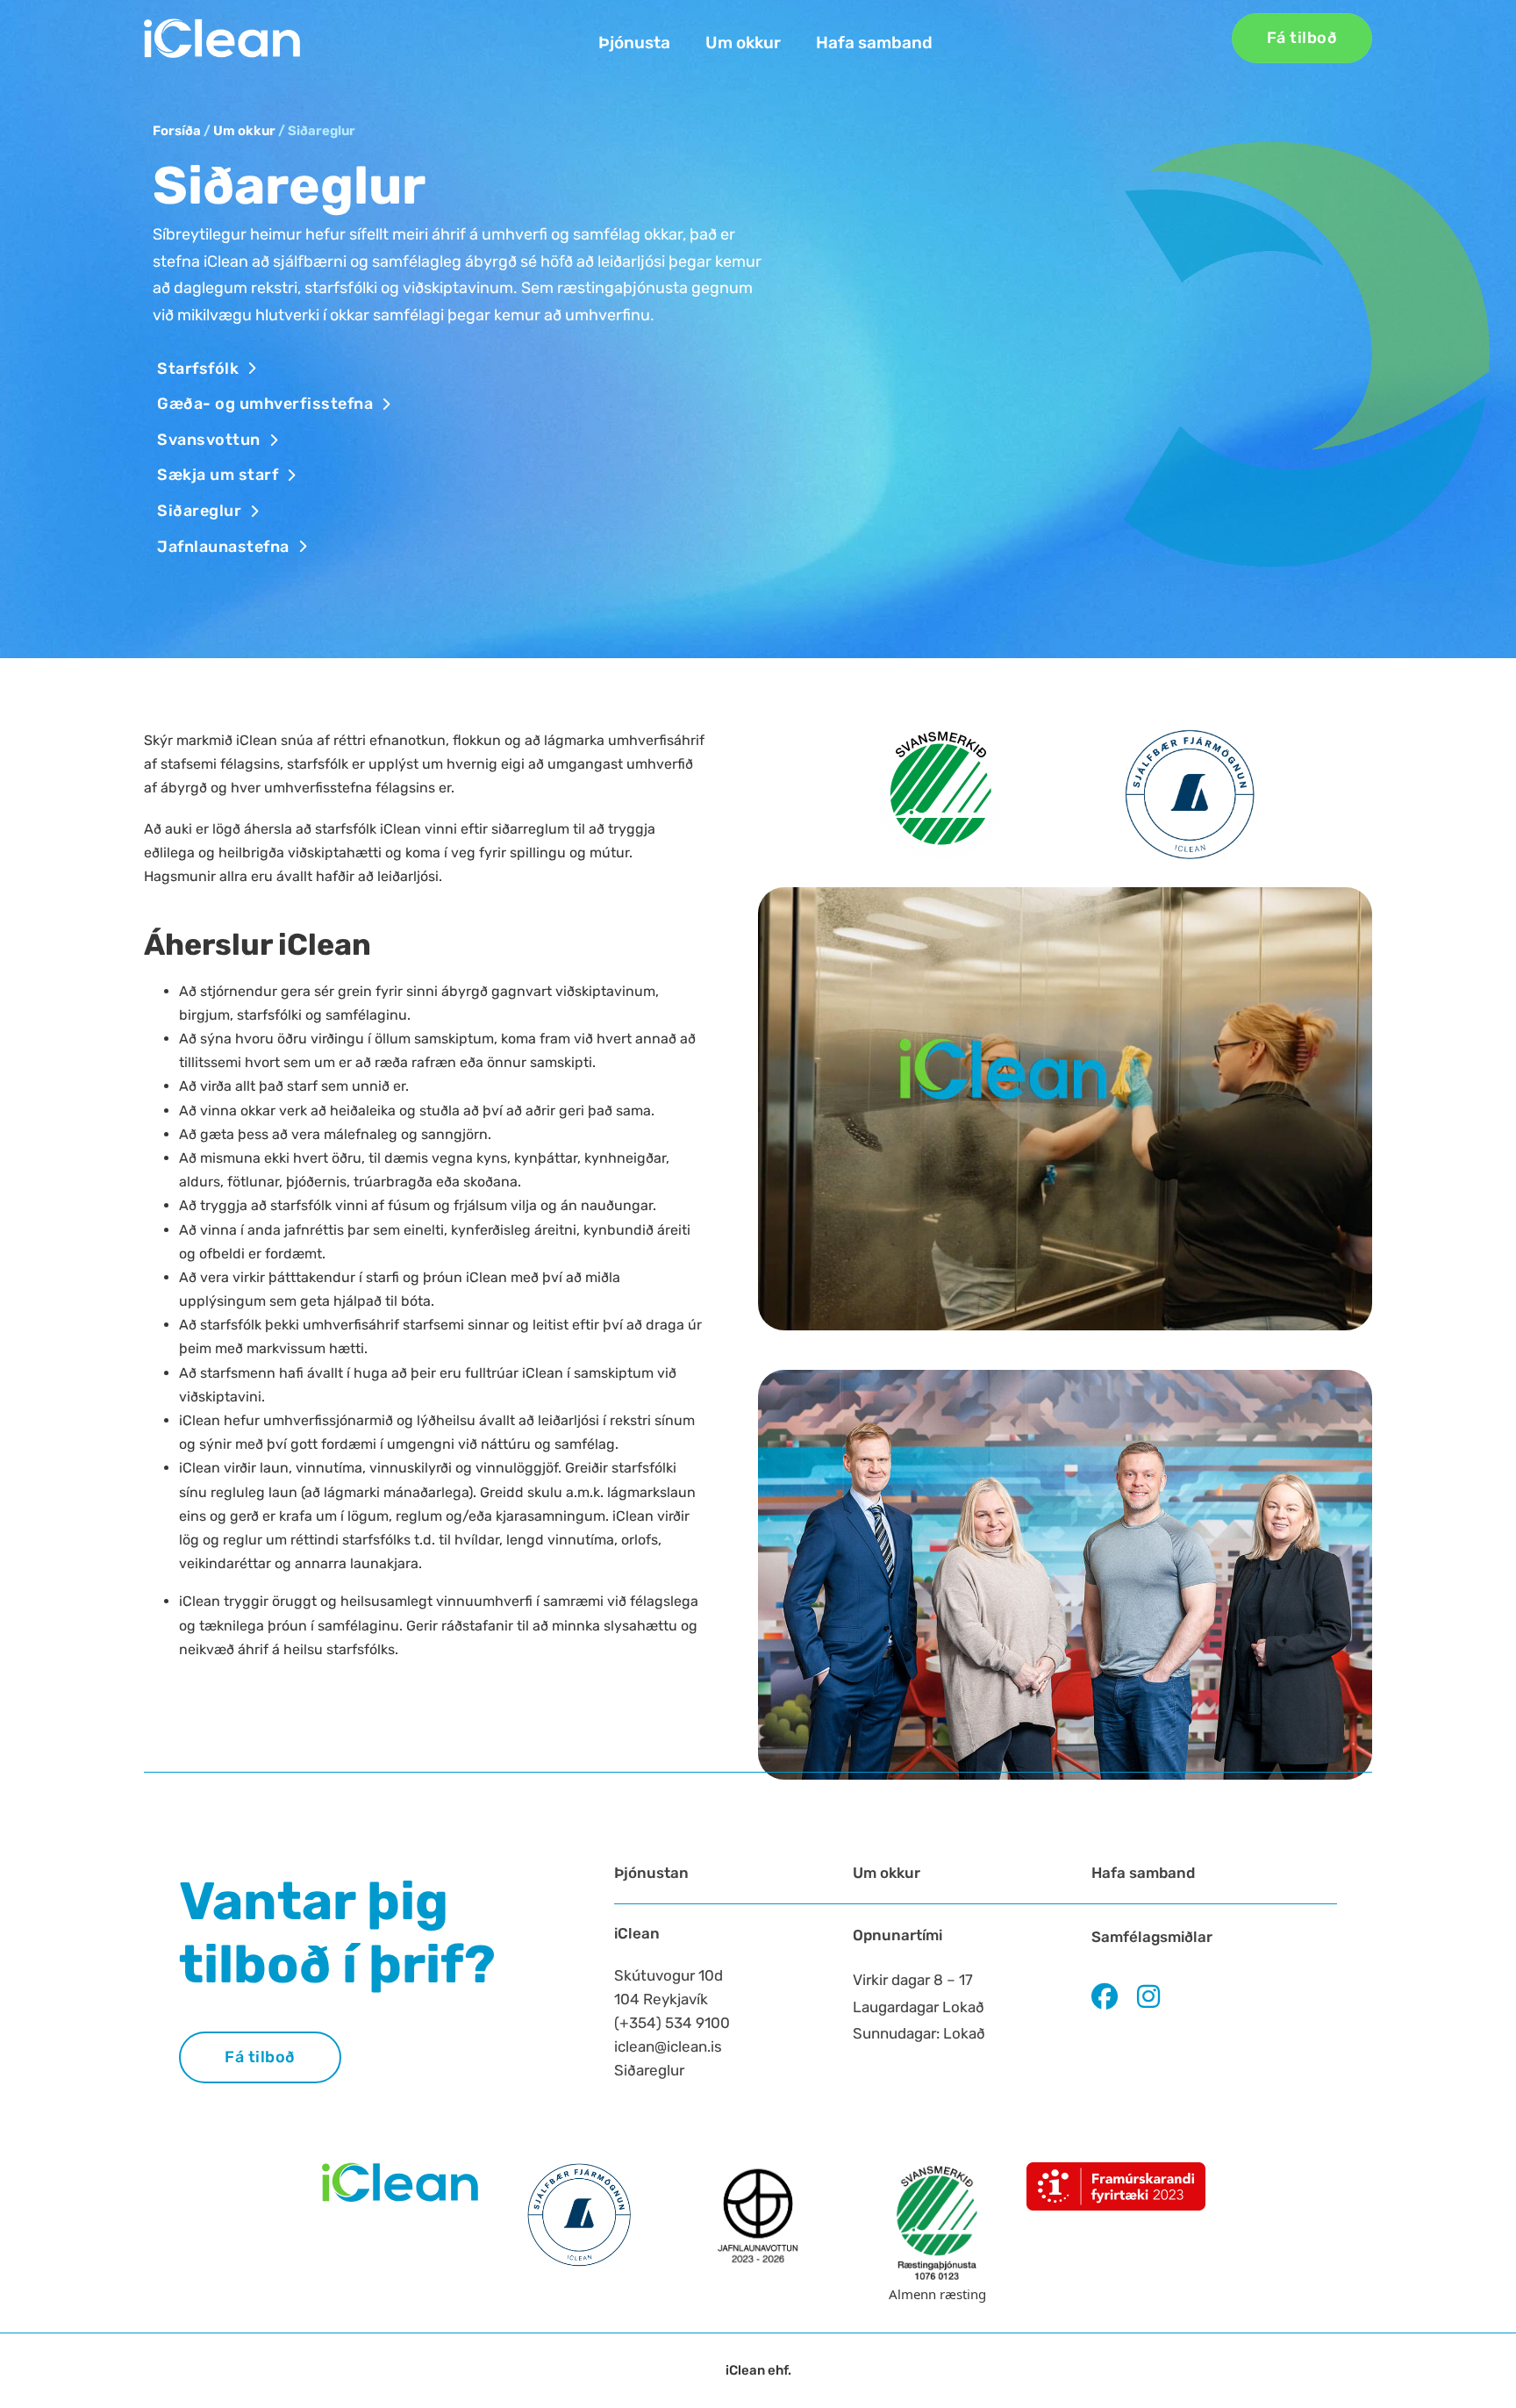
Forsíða (177, 131)
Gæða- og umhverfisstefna (265, 404)
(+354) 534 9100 (672, 2023)
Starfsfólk (198, 369)
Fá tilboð (1302, 38)
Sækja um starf (218, 475)
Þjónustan (651, 1873)
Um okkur (743, 43)
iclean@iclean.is (668, 2046)
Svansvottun (209, 440)
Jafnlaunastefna (223, 547)
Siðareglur (199, 511)
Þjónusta (634, 43)
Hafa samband (874, 43)
